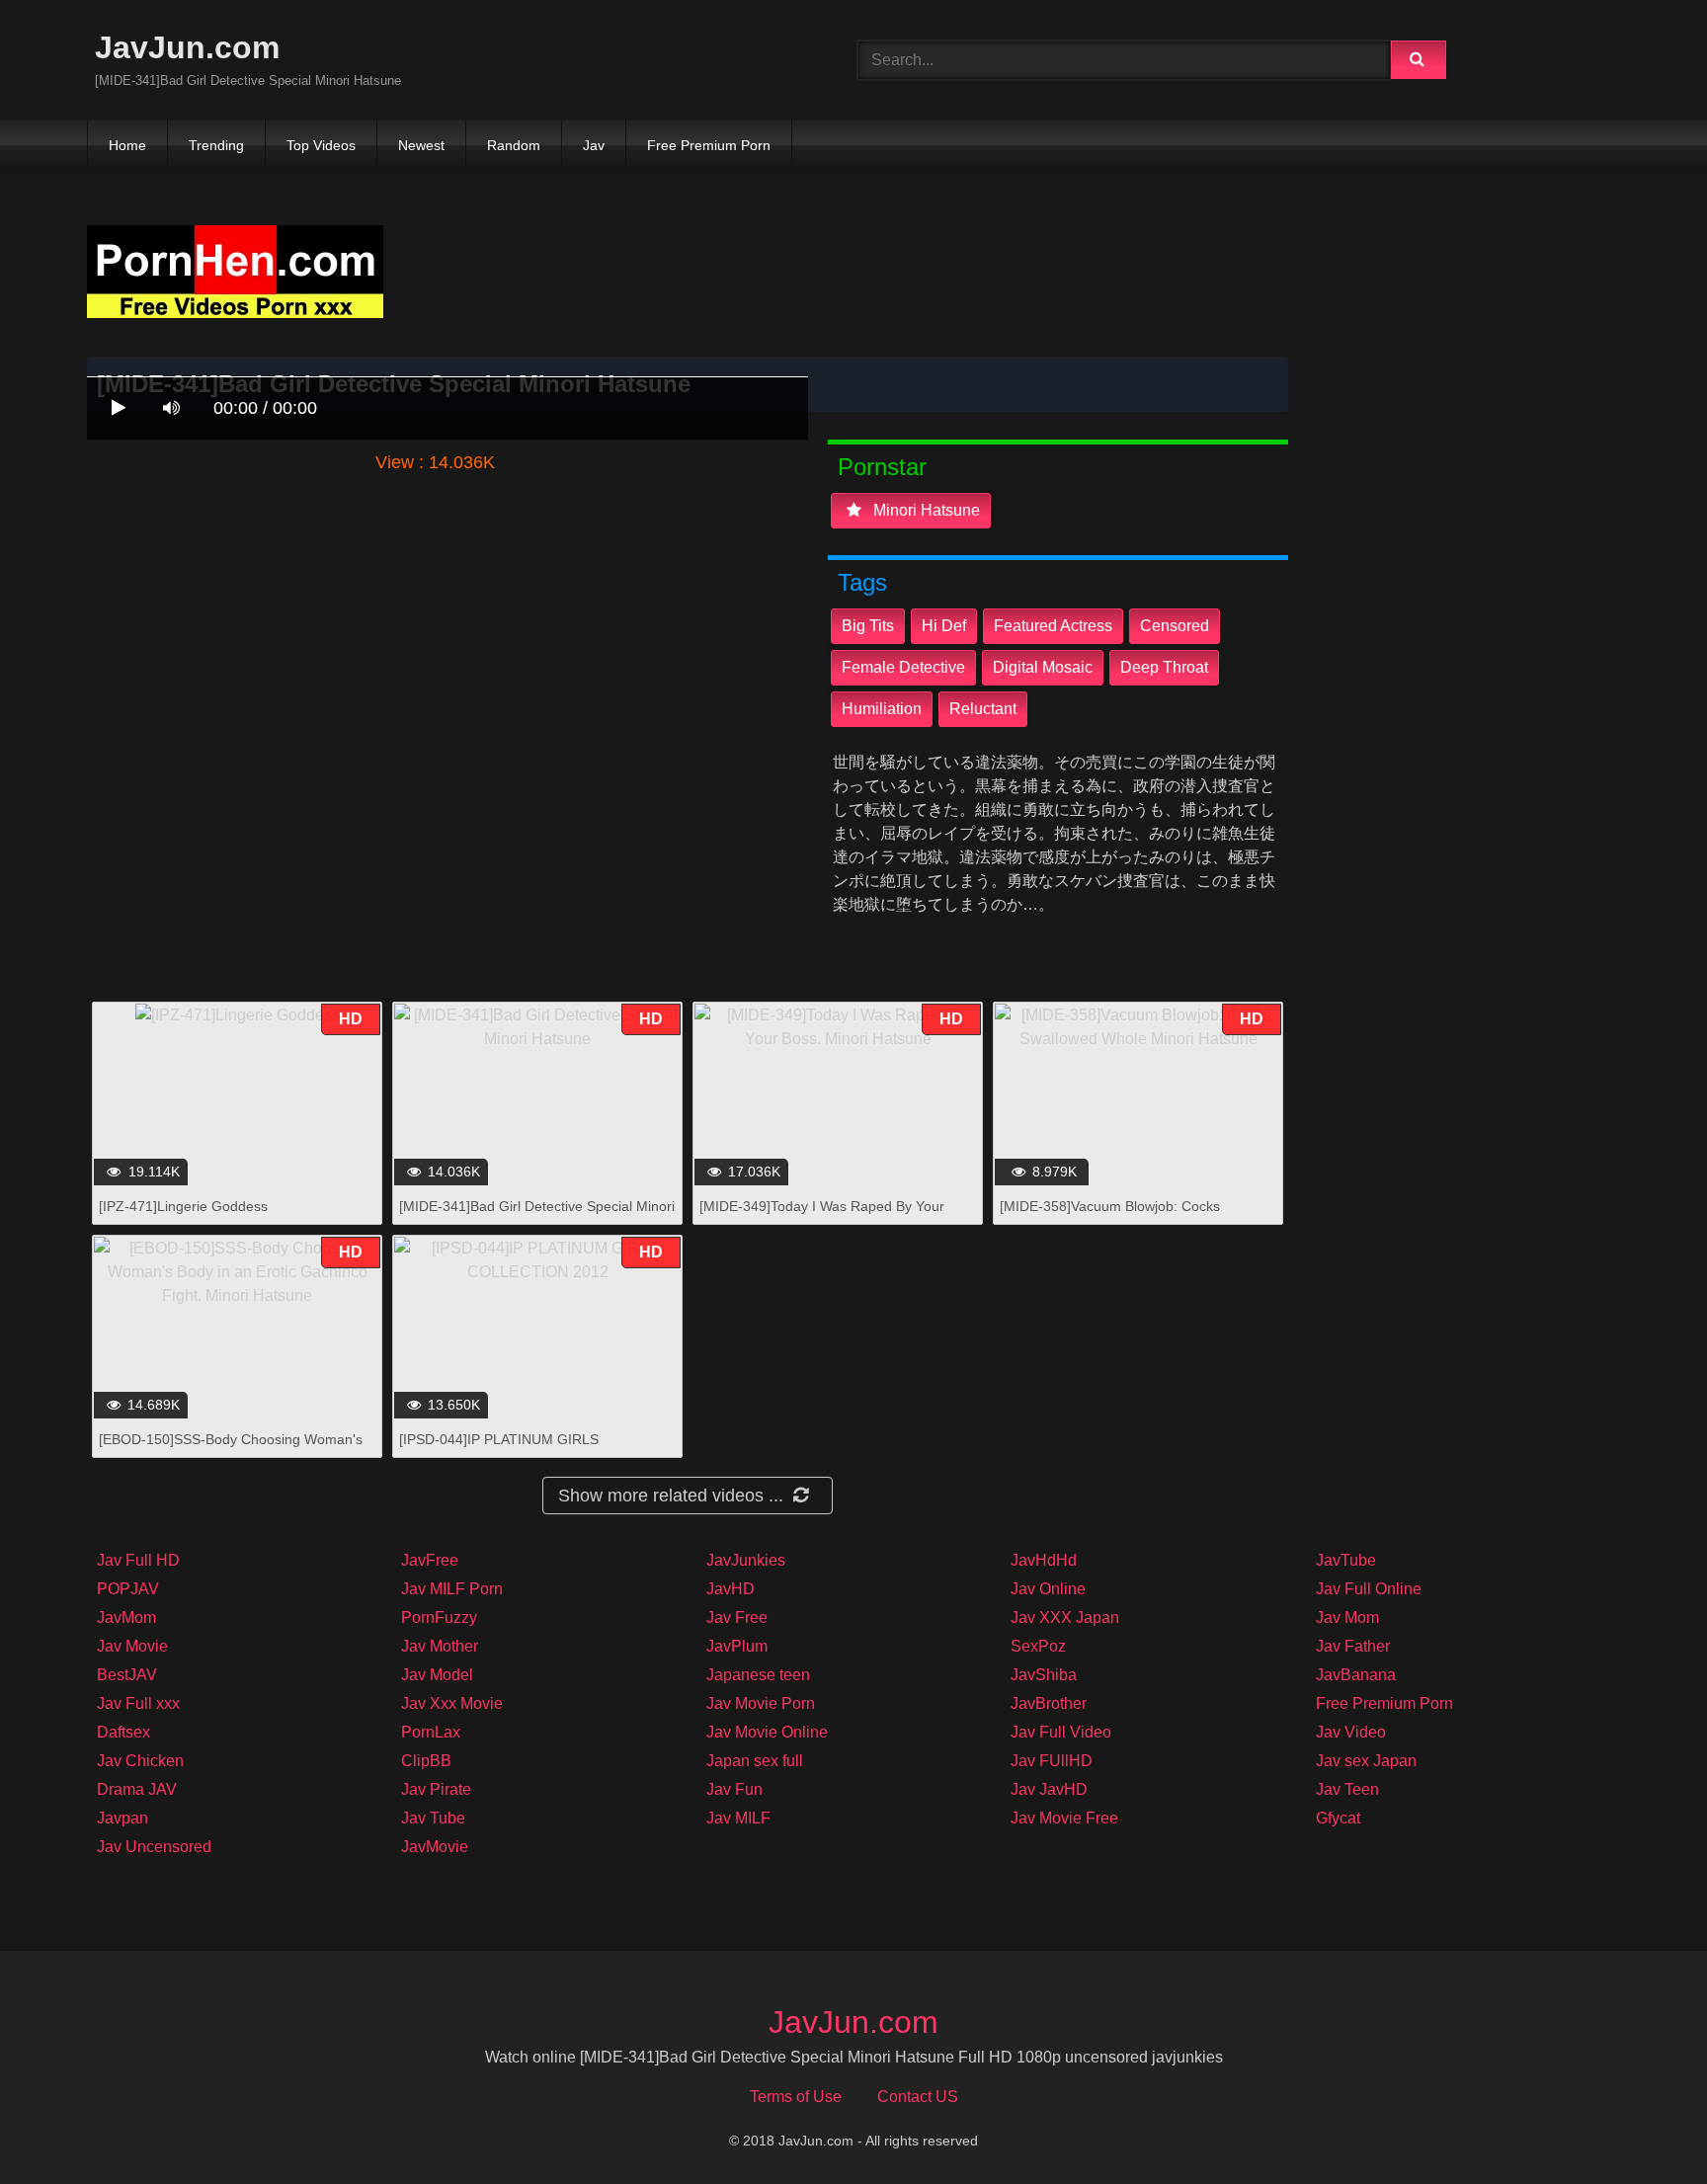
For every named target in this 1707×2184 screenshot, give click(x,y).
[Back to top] (1641, 2125)
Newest (421, 145)
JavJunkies (746, 1560)
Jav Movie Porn (761, 1703)
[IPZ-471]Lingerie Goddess (183, 1206)
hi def (944, 626)
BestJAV (127, 1675)
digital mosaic (1043, 667)
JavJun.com (187, 47)
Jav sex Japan (1366, 1761)
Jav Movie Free (1064, 1818)
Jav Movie (132, 1646)
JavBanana (1356, 1675)
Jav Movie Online (767, 1732)
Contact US (918, 2097)
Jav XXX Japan (1065, 1618)
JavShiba (1044, 1675)
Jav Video (1351, 1732)
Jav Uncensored (154, 1847)
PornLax (431, 1732)
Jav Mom (1347, 1618)
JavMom (126, 1618)
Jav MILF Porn (452, 1589)
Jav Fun (734, 1789)
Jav (594, 145)
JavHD (731, 1589)
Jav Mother (440, 1646)
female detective (903, 667)
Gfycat (1338, 1818)
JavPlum (737, 1646)
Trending (216, 145)
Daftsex (123, 1732)
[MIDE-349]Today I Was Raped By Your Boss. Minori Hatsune (822, 1216)
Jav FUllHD (1052, 1761)
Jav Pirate (436, 1789)
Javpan (122, 1818)
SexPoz (1038, 1646)
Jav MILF (738, 1818)
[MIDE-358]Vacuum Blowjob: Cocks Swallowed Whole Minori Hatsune (1110, 1216)
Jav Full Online (1369, 1589)
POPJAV (128, 1589)
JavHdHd (1044, 1560)
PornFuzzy (439, 1618)
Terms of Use (796, 2097)
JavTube (1346, 1560)
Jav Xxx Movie (452, 1703)
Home (127, 145)
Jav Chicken (140, 1761)
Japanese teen (758, 1675)
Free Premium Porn (709, 145)
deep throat (1164, 667)
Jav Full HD (138, 1560)
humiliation (882, 709)
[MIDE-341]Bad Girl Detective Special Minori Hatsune (537, 1216)
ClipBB (426, 1761)
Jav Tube (433, 1818)
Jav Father (1353, 1646)
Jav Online (1048, 1589)
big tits (868, 626)
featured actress (1053, 626)
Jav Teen (1347, 1789)
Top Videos (321, 145)
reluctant (983, 709)
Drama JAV (137, 1789)
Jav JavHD (1049, 1789)
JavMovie (435, 1847)
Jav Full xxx (138, 1703)
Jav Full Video (1061, 1732)
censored (1175, 626)
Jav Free (737, 1618)
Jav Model (437, 1675)
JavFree (430, 1560)
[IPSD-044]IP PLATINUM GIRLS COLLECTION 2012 (499, 1450)
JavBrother (1049, 1703)
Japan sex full (755, 1761)
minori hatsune (925, 510)
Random (514, 145)
